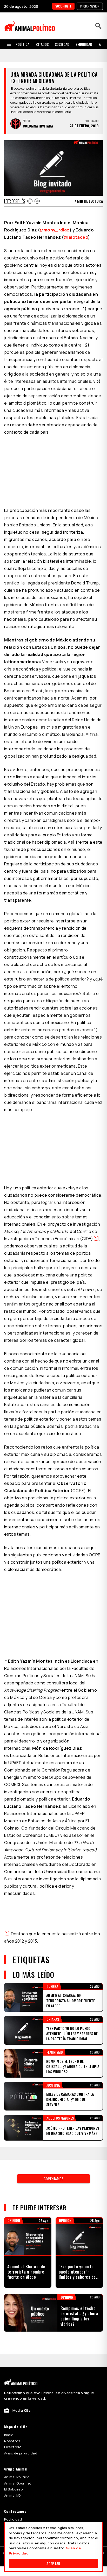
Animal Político (17, 2464)
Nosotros (12, 2428)
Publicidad (13, 2506)
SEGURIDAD (84, 44)
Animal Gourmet (18, 2470)
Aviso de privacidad (21, 2440)
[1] (96, 1226)
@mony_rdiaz (55, 217)
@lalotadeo (76, 224)
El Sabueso (13, 2476)
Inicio (9, 2422)
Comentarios (53, 2166)
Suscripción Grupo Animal (26, 2513)
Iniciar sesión (90, 6)
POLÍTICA (22, 44)
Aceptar (53, 2563)
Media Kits (22, 2397)
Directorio (13, 2434)
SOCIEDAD (62, 44)
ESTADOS (42, 44)
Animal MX (13, 2482)
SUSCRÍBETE (63, 6)
